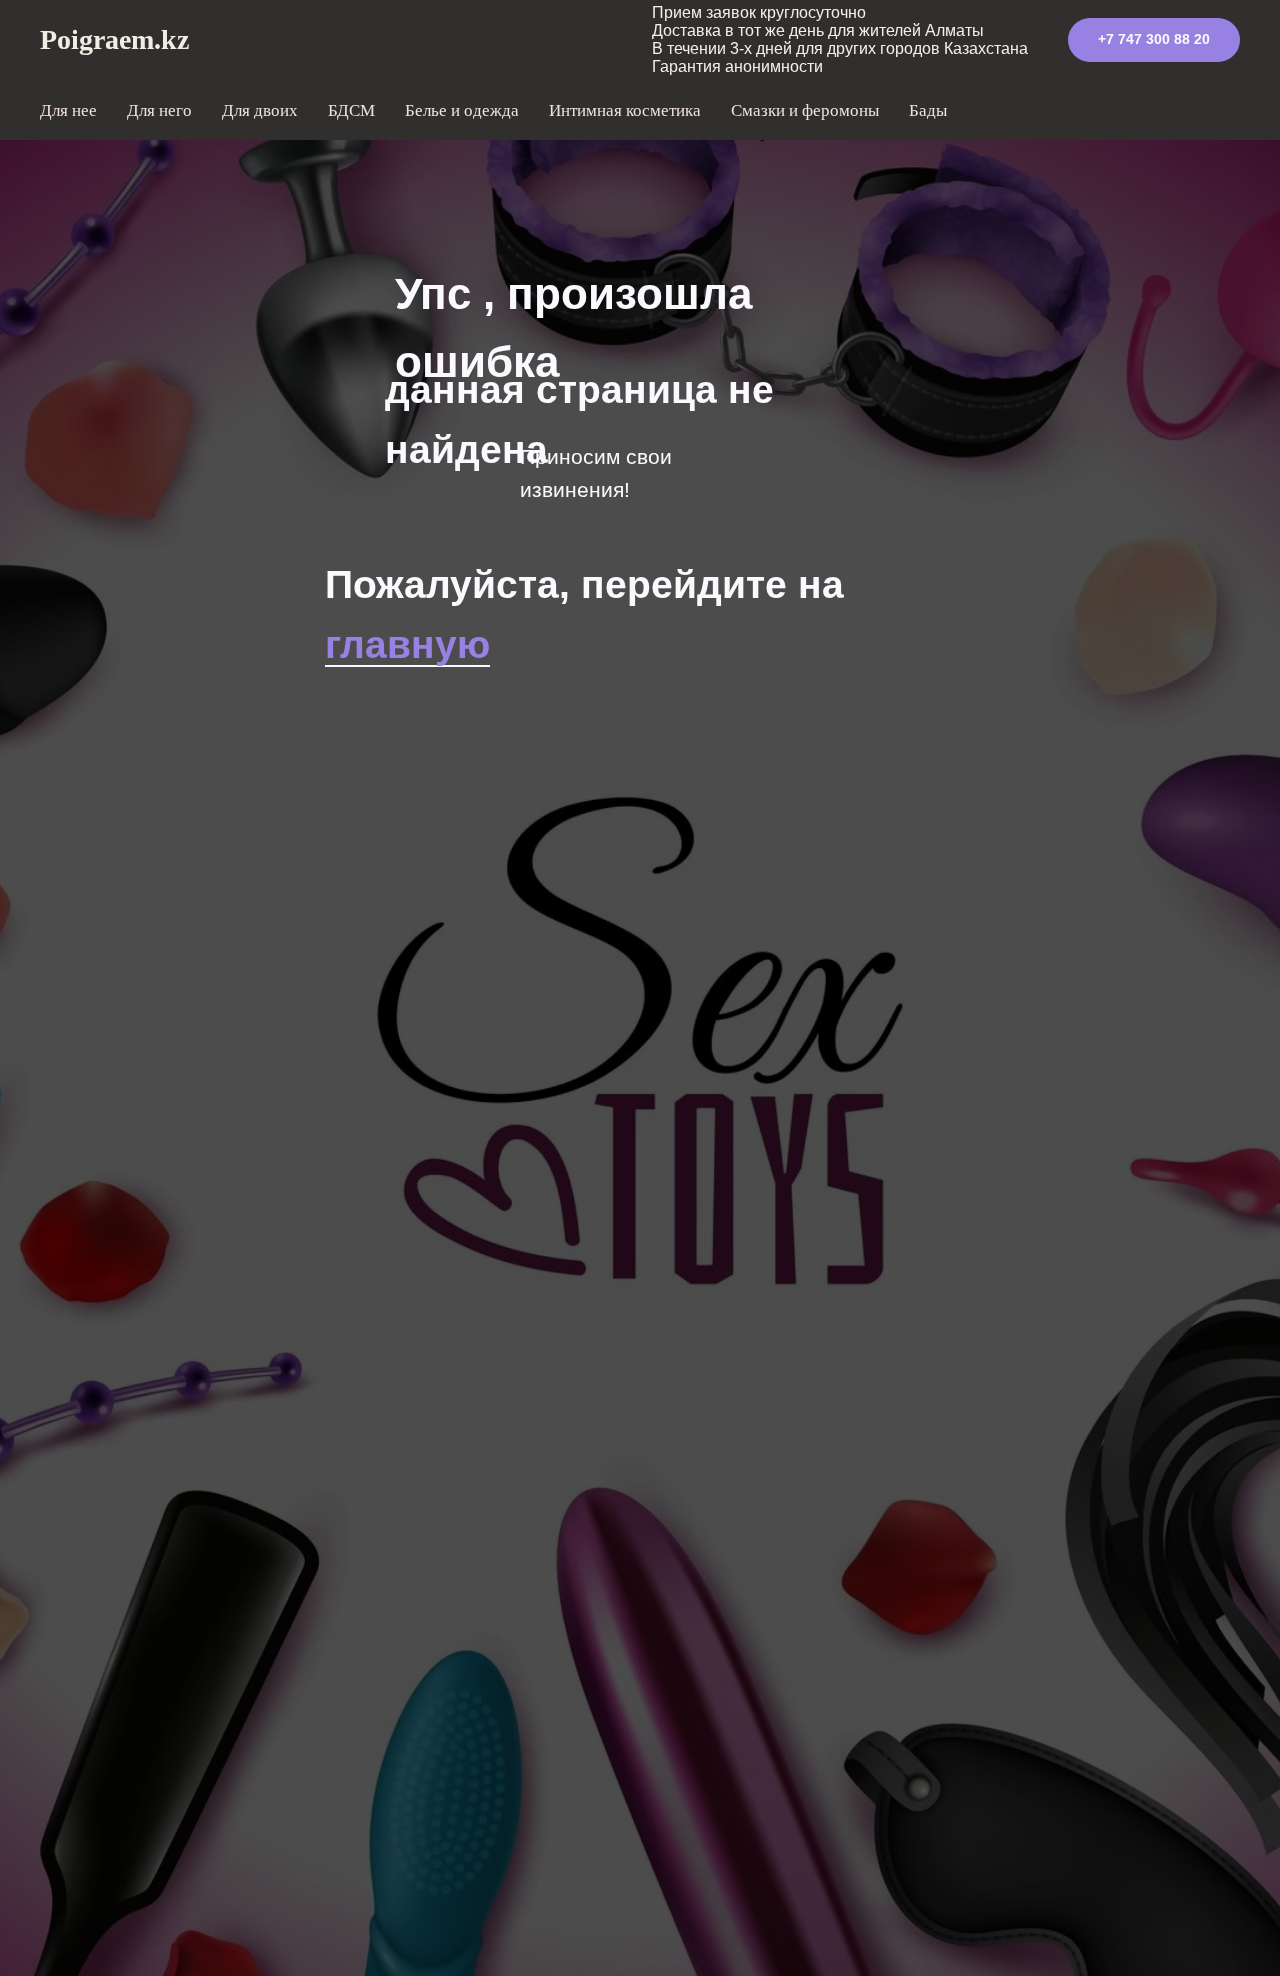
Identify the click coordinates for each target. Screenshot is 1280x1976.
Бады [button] (928, 110)
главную (407, 644)
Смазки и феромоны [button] (805, 110)
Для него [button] (159, 110)
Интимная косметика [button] (625, 110)
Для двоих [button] (260, 110)
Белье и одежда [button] (462, 110)
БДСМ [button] (351, 110)
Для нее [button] (68, 110)
